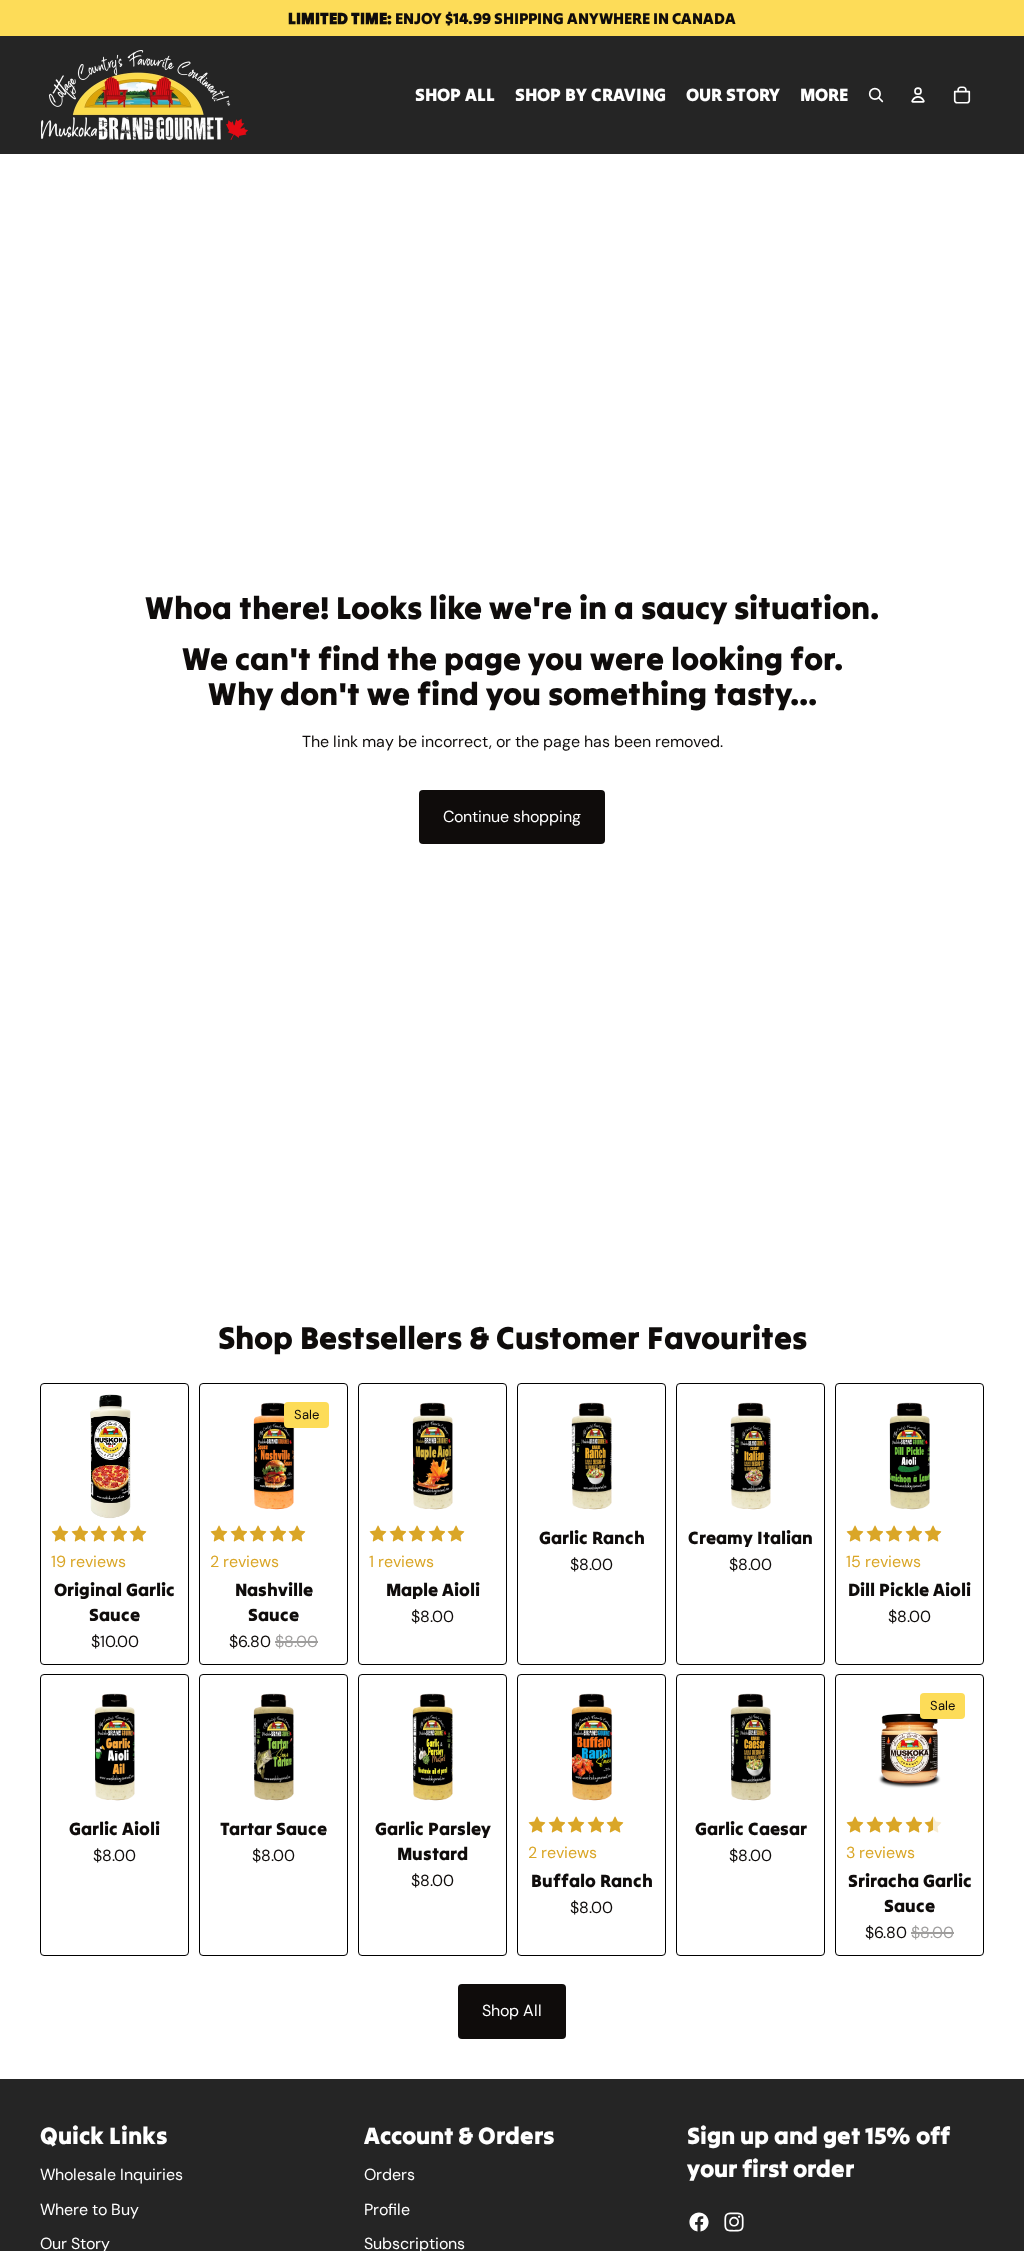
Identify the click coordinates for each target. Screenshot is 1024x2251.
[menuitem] (824, 95)
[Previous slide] (232, 1457)
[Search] (876, 95)
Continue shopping (512, 816)
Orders (389, 2174)
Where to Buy (89, 2209)
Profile (387, 2209)
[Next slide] (315, 1457)
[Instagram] (734, 2222)
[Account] (918, 95)
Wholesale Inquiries (111, 2174)
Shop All (512, 2010)
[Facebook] (699, 2222)
